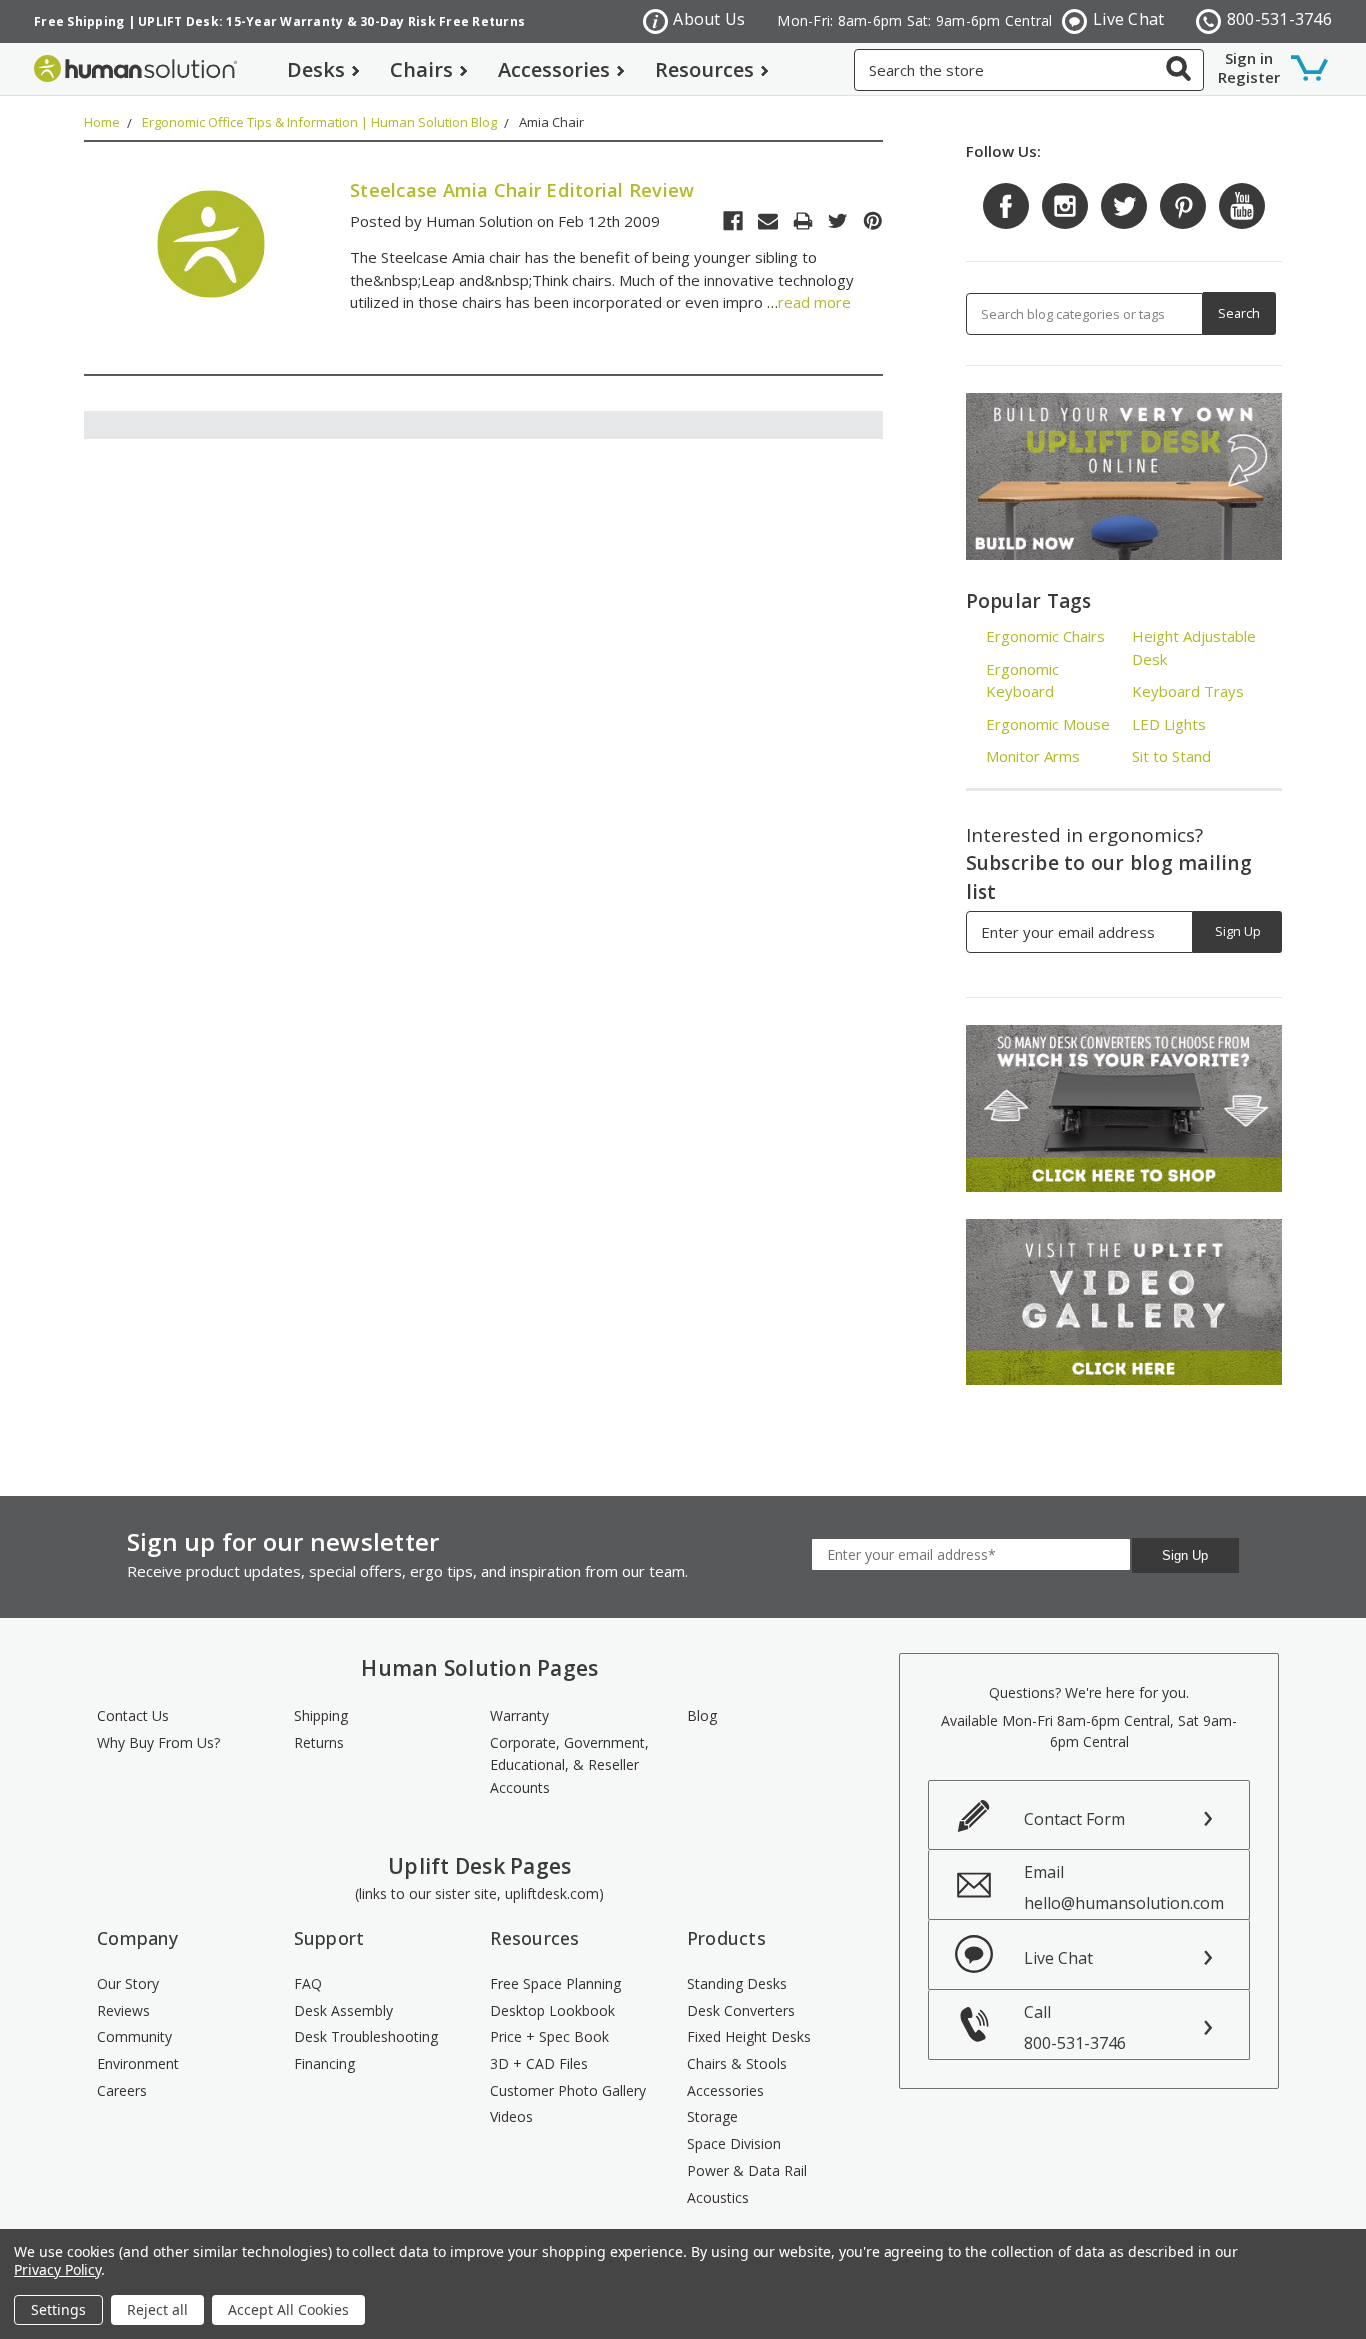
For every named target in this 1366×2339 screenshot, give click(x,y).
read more (814, 302)
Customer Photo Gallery (568, 2090)
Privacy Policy (57, 2269)
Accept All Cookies (288, 2309)
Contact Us (133, 1715)
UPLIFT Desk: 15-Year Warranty (240, 21)
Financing (324, 2063)
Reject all (157, 2309)
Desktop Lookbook (552, 2010)
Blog (702, 1715)
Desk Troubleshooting (366, 2036)
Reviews (123, 2010)
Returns (319, 1742)
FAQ (308, 1983)
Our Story (128, 1983)
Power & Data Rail (747, 2170)
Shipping (321, 1715)
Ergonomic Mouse (1048, 724)
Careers (122, 2090)
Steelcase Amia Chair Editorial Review (522, 190)
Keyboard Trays (1188, 691)
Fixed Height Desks (749, 2036)
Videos (511, 2116)
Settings (58, 2309)
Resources (704, 69)
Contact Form (1074, 1819)
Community (134, 2036)
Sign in (1249, 58)
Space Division (734, 2143)
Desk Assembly (343, 2010)
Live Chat (1128, 19)
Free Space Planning (555, 1983)
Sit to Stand (1171, 756)
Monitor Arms (1033, 756)
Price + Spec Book (549, 2036)
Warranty (519, 1715)
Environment (138, 2063)
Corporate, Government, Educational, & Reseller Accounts (569, 1765)
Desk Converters (741, 2010)
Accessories (554, 69)
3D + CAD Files (539, 2063)
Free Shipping (79, 21)
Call (1075, 2027)
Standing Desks (737, 1983)
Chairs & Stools (737, 2063)
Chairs (421, 69)
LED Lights (1169, 724)
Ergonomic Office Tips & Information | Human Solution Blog (319, 122)
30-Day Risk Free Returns (442, 21)
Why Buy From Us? (158, 1742)
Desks (316, 69)
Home (102, 122)
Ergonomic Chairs (1045, 636)
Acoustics (718, 2197)
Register (1249, 77)
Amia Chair (551, 122)
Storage (712, 2116)
